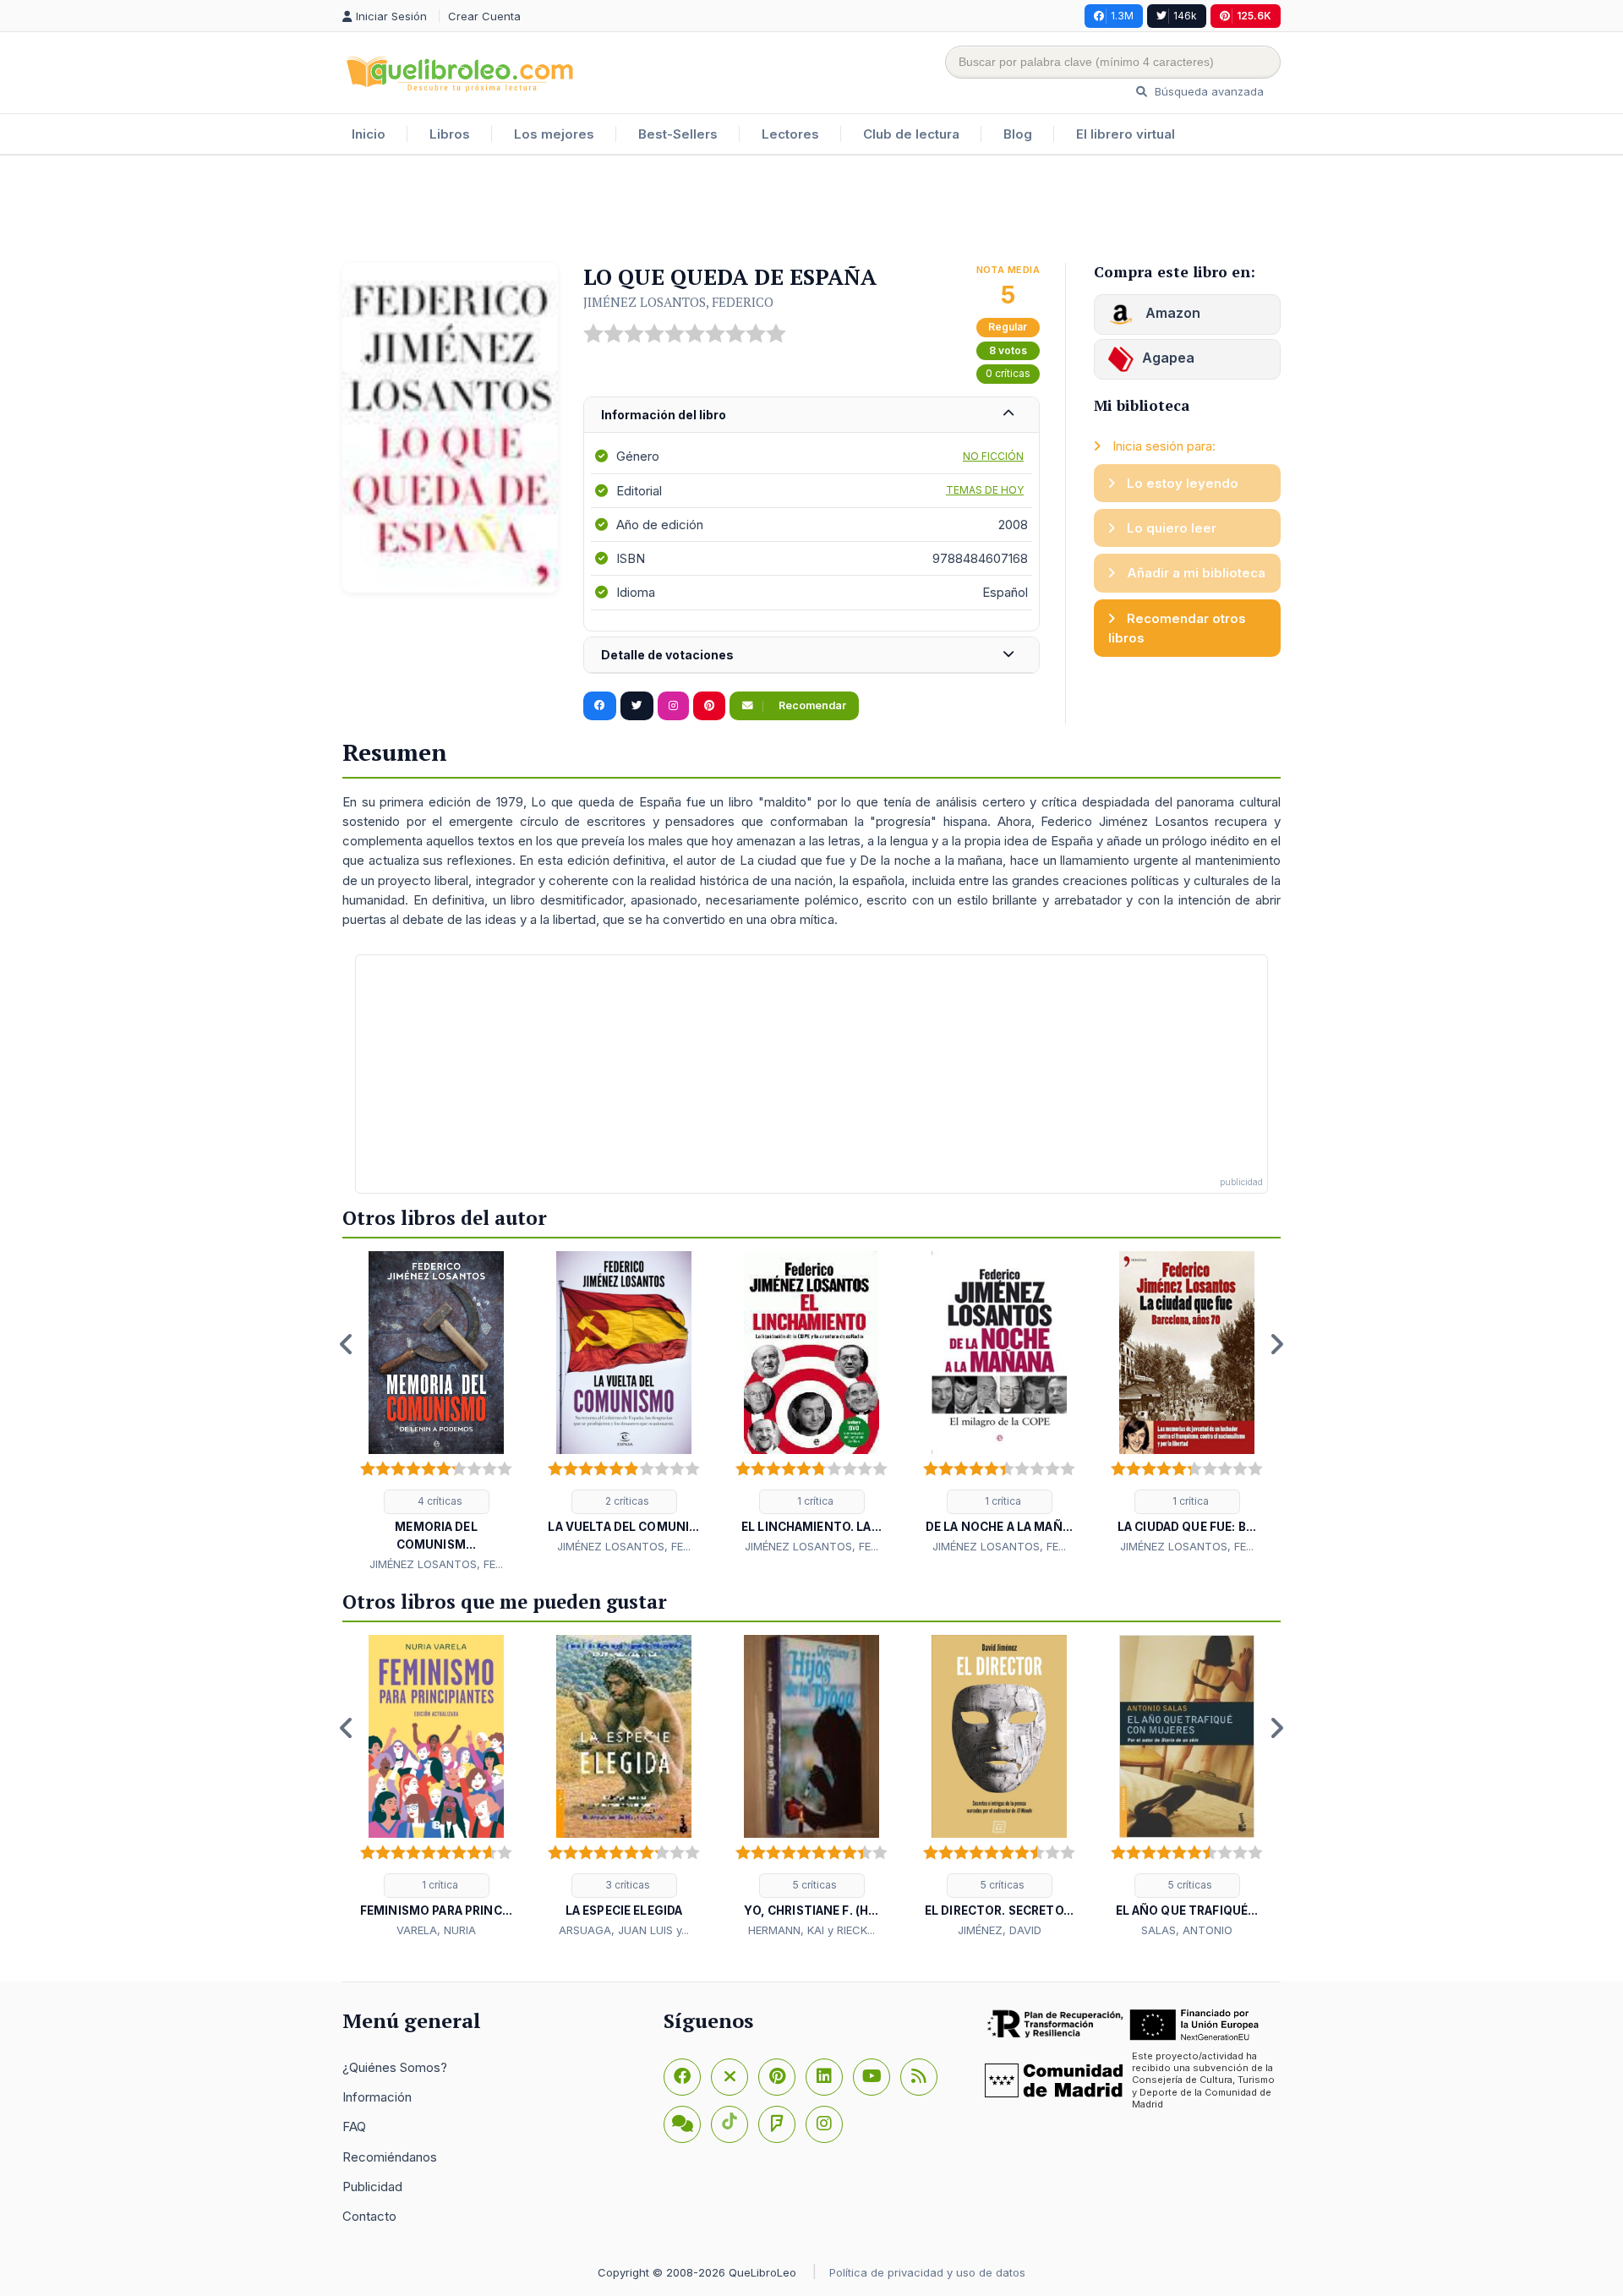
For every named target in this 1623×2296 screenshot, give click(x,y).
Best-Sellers (678, 134)
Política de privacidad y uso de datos (927, 2272)
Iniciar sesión (393, 16)
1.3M (1122, 16)
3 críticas (626, 1885)
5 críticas (814, 1885)
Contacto (369, 2216)
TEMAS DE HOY (985, 490)
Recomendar (811, 705)
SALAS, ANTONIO (1187, 1930)
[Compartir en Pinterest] (709, 706)
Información (377, 2097)
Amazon (1171, 313)
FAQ (354, 2127)
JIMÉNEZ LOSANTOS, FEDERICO (678, 302)
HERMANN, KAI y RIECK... (811, 1930)
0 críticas (1008, 373)
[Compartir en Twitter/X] (637, 706)
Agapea (1168, 358)
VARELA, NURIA (436, 1930)
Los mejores (554, 134)
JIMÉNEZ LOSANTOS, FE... (436, 1564)
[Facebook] (682, 2077)
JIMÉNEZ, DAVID (1000, 1930)
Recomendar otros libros (1177, 628)
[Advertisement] (811, 210)
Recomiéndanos (390, 2157)
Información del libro (664, 415)
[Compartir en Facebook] (600, 706)
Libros (450, 134)
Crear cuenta (484, 16)
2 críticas (626, 1501)
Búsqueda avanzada (1208, 91)
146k (1185, 16)
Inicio (369, 134)
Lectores (790, 134)
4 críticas (439, 1501)
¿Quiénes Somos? (395, 2067)
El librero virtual (1126, 134)
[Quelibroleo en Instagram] (673, 706)
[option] (436, 1412)
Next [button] (1276, 1344)
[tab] (811, 415)
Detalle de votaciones (667, 655)
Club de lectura (911, 134)
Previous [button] (347, 1344)
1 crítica (814, 1501)
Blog (1018, 134)
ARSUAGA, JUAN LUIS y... (624, 1930)
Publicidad (372, 2187)
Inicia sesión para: (1162, 446)
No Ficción (993, 456)
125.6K (1254, 16)
